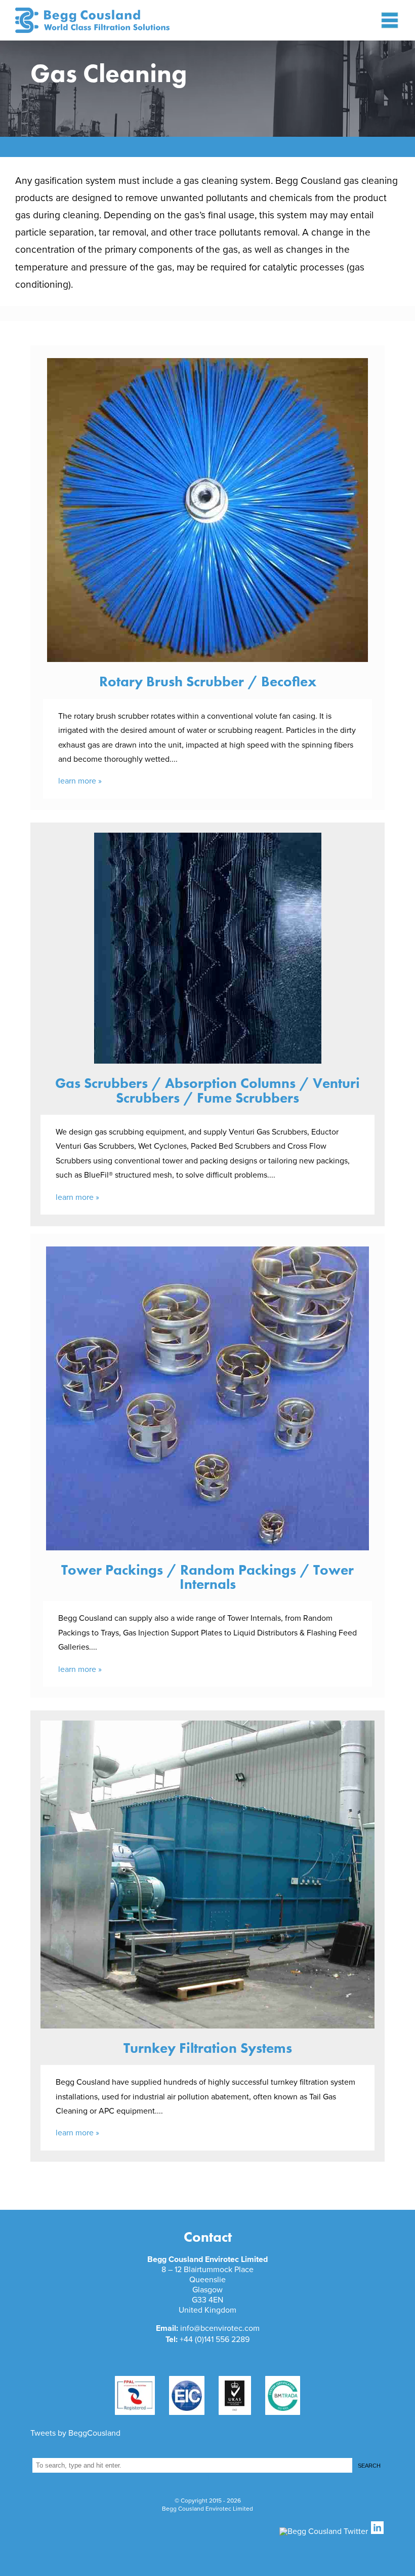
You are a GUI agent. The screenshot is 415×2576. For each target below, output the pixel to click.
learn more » (80, 781)
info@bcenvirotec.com (220, 2328)
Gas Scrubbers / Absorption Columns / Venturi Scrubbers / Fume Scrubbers (207, 1090)
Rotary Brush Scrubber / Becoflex (208, 681)
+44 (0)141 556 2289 (215, 2339)
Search (369, 2466)
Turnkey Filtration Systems (208, 2048)
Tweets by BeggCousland (75, 2433)
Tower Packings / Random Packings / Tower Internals (207, 1577)
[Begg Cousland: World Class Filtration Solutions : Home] (109, 20)
